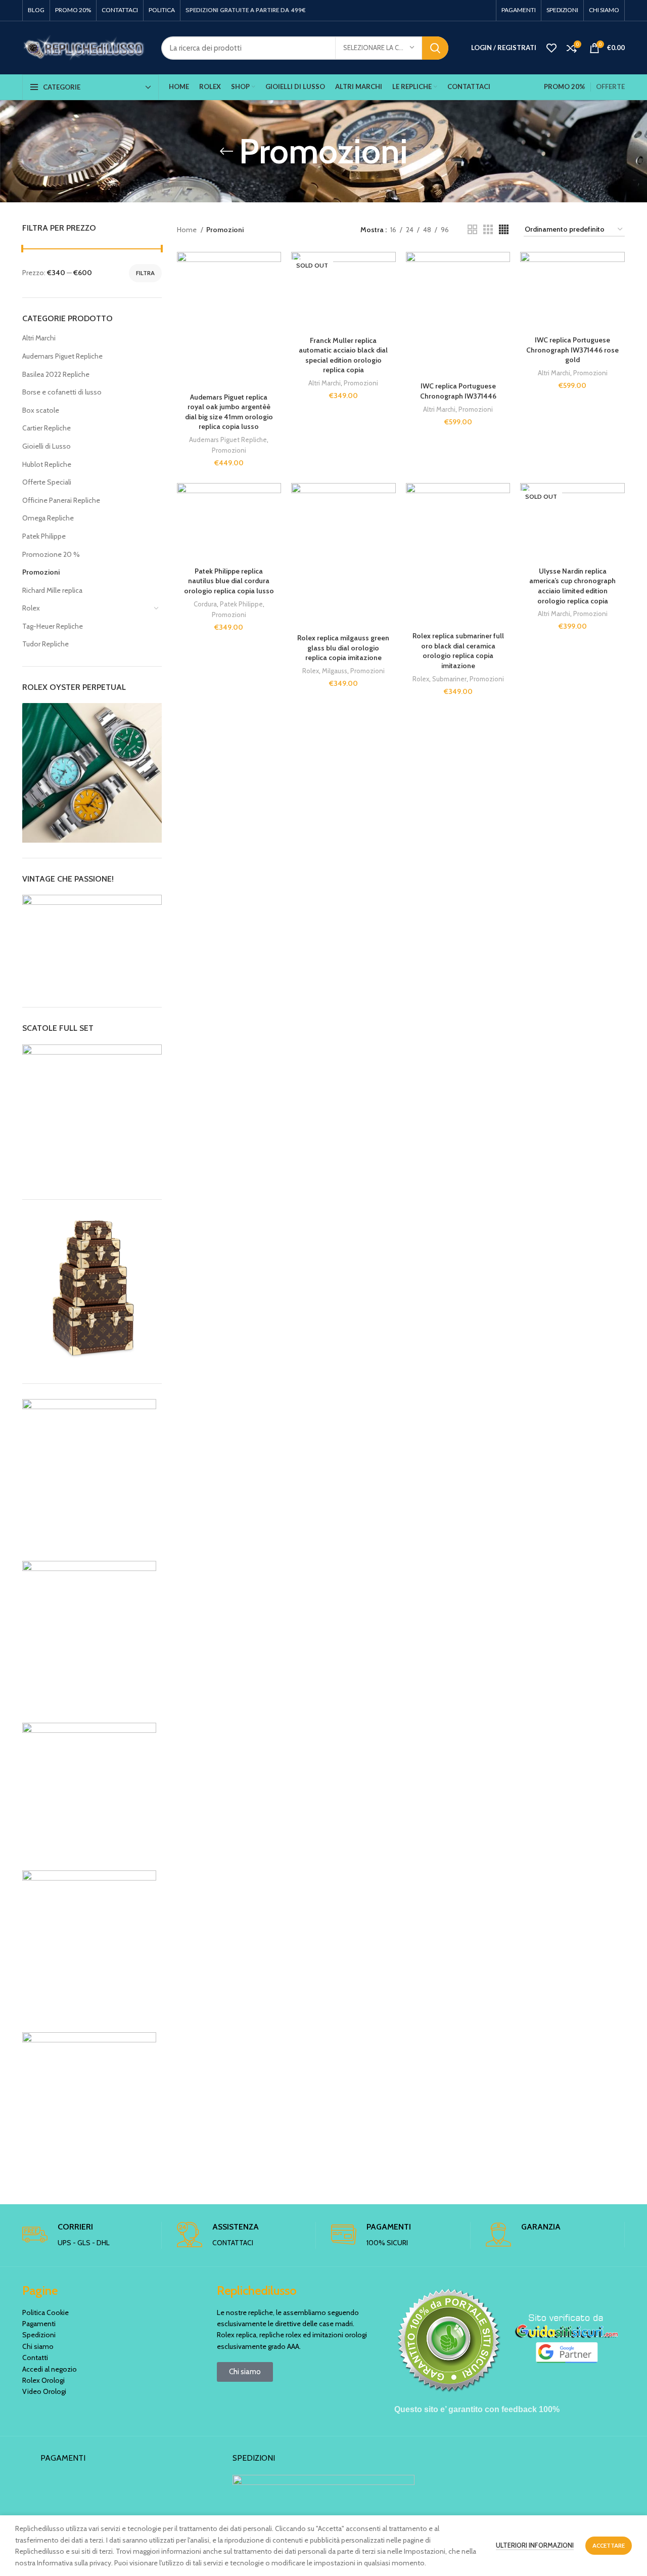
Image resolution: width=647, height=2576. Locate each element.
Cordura (205, 604)
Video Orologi (44, 2391)
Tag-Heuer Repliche (53, 626)
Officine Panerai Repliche (61, 500)
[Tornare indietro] (226, 151)
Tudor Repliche (45, 644)
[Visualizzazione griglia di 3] (488, 229)
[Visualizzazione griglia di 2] (472, 229)
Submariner (449, 679)
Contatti (35, 2357)
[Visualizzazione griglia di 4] (504, 229)
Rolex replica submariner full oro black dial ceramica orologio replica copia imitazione (458, 651)
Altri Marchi (39, 338)
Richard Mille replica (52, 590)
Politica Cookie (45, 2312)
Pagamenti (39, 2324)
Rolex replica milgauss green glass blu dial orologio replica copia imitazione (343, 648)
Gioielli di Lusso (47, 446)
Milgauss (335, 671)
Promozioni (41, 572)
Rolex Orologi (43, 2380)
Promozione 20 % (51, 554)
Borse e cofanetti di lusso (62, 392)
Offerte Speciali (47, 482)
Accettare (609, 2545)
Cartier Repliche (47, 428)
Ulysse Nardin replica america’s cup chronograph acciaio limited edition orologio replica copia (572, 586)
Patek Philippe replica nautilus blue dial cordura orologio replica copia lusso (229, 581)
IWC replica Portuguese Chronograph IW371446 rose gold (572, 350)
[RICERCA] (435, 48)
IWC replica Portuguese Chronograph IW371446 (458, 391)
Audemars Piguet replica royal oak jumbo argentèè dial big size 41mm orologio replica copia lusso (229, 412)
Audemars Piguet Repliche (62, 356)
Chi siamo (38, 2346)
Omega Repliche (48, 518)
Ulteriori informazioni (535, 2545)
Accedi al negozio (50, 2369)
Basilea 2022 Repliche (56, 374)
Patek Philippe (44, 536)
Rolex (31, 608)
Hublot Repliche (47, 464)
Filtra (145, 273)
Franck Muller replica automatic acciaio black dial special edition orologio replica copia (343, 355)
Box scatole (41, 410)
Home (188, 230)
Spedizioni (39, 2335)
